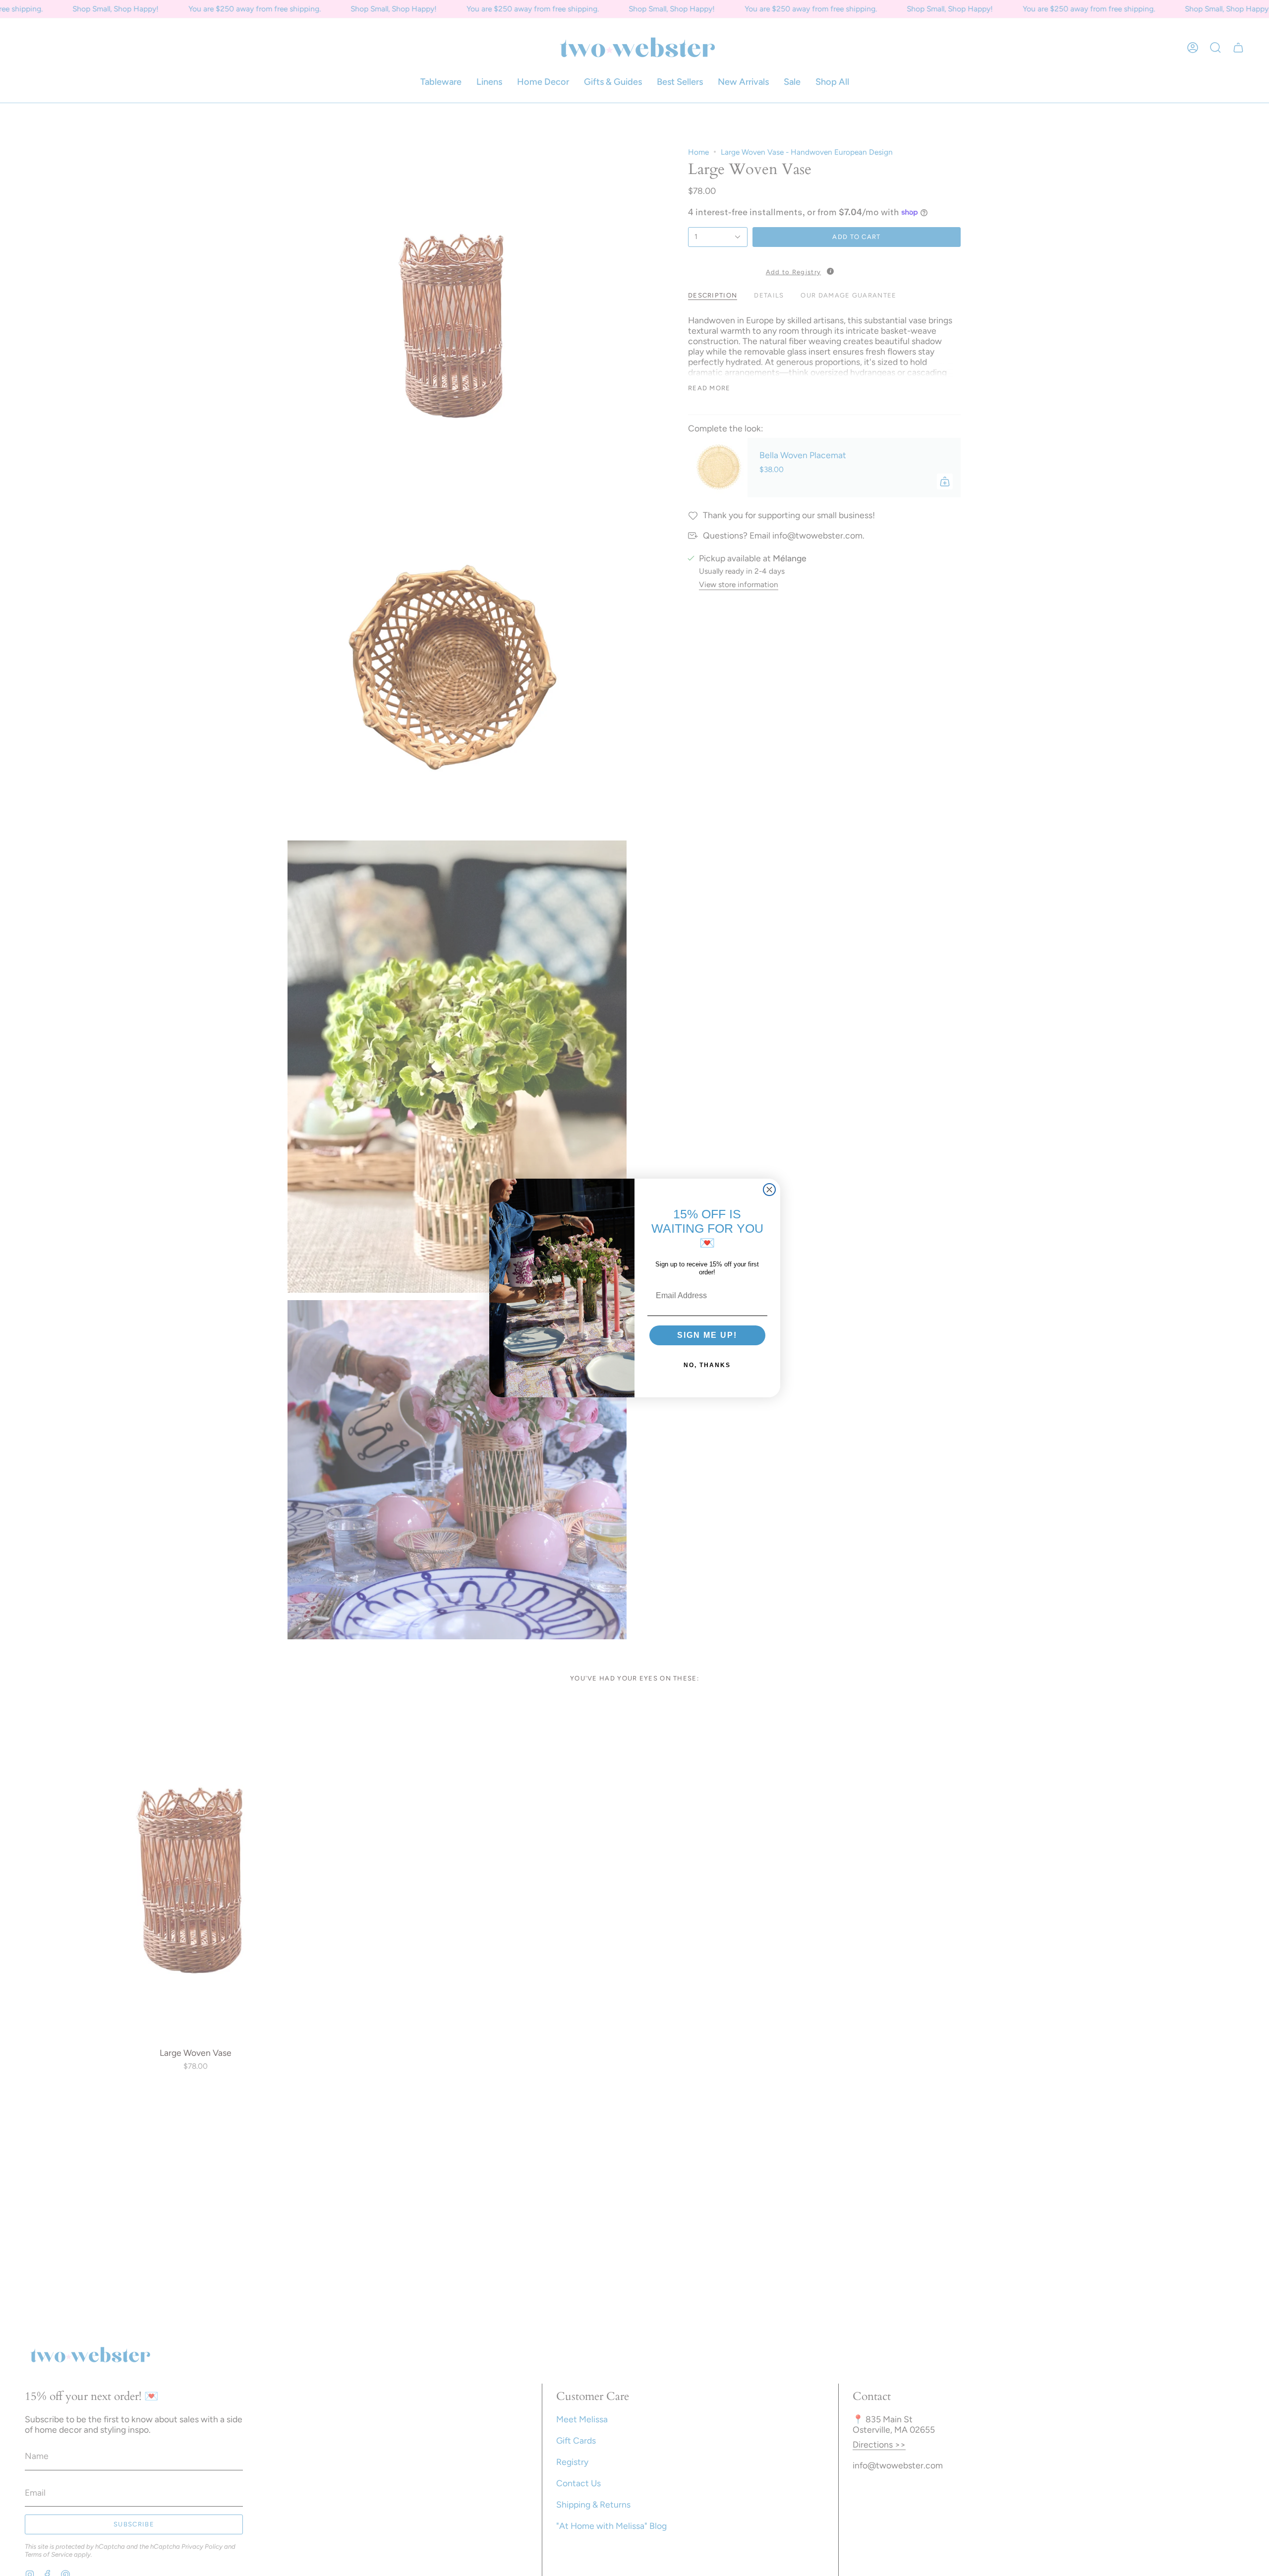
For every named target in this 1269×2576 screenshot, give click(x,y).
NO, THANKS (707, 1365)
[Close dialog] (769, 1190)
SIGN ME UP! (707, 1335)
